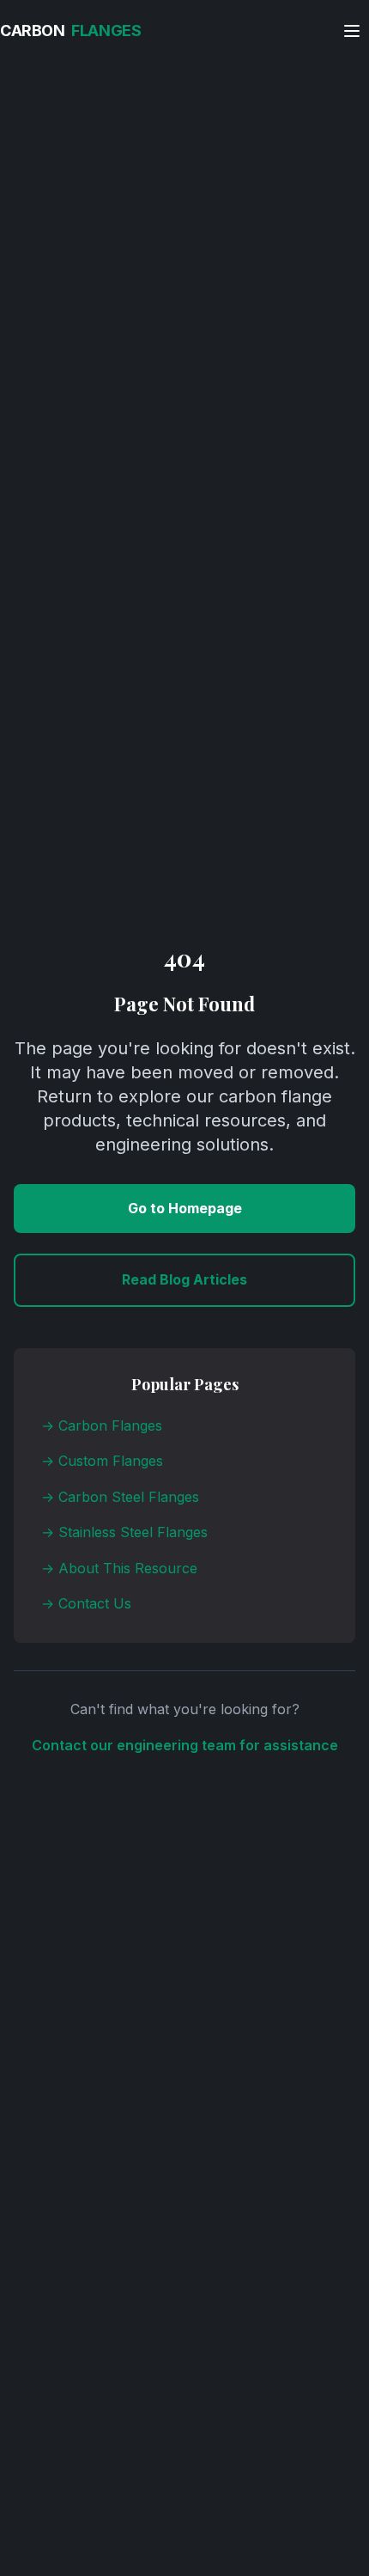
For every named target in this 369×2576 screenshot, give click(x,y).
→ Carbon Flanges (102, 1425)
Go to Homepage (185, 1208)
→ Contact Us (86, 1603)
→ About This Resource (119, 1568)
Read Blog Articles (184, 1279)
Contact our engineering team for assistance (185, 1745)
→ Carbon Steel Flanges (120, 1497)
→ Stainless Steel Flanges (124, 1532)
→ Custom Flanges (102, 1461)
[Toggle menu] (352, 31)
